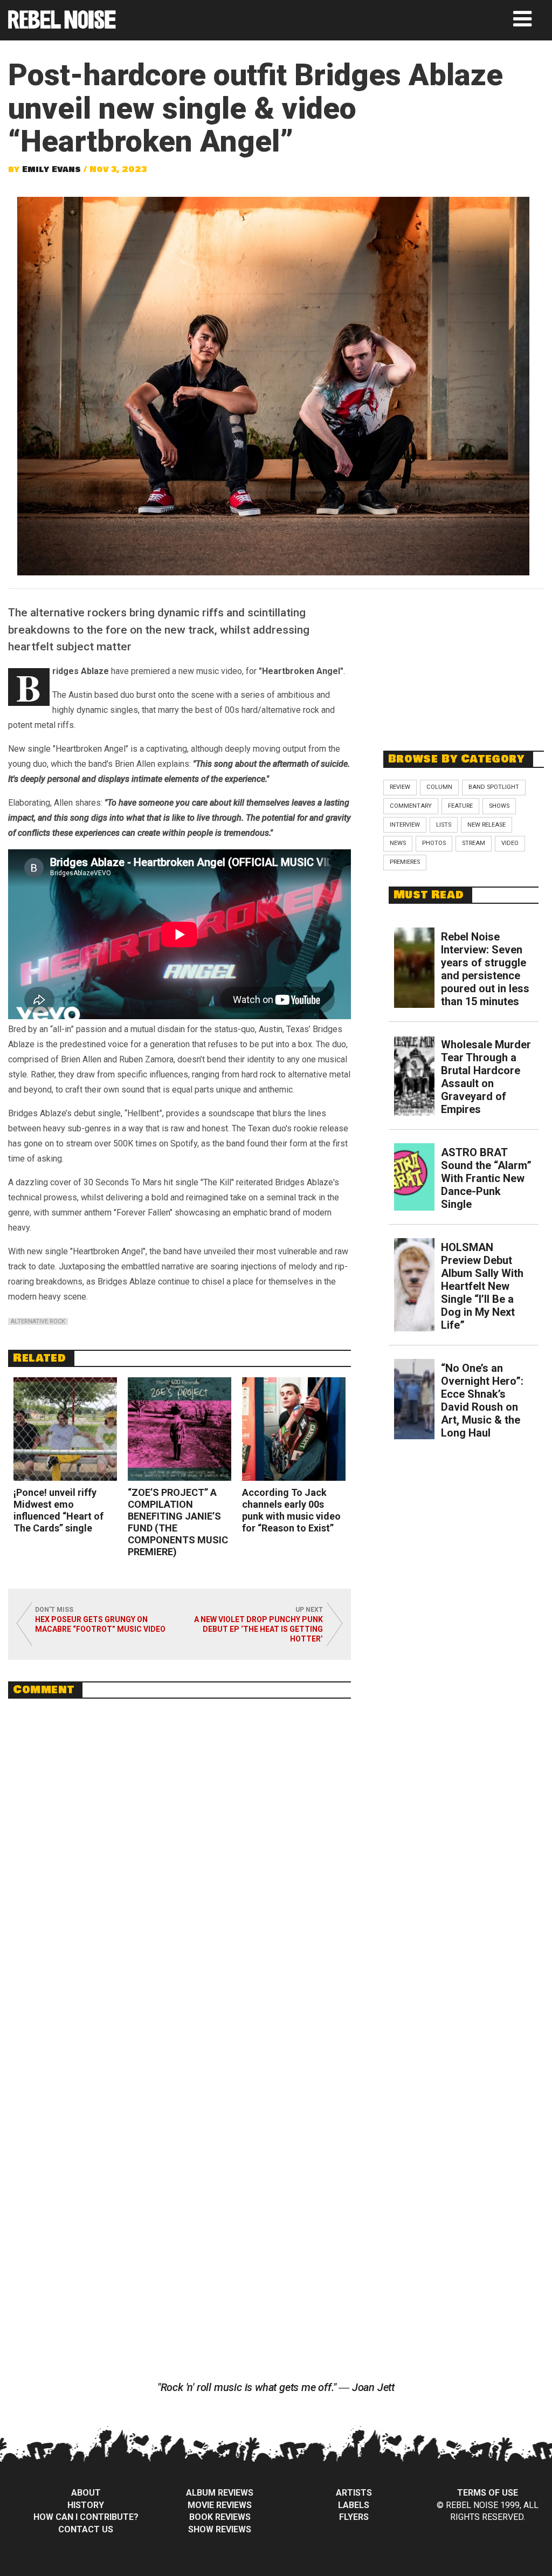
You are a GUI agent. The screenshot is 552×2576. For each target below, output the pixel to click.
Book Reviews (220, 2517)
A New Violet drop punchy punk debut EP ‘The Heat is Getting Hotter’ (258, 1629)
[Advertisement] (464, 664)
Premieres (405, 862)
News (398, 843)
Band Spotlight (494, 787)
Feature (460, 806)
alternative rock (38, 1321)
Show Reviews (220, 2529)
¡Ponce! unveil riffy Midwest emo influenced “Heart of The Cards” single (58, 1510)
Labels (354, 2505)
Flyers (354, 2517)
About (86, 2493)
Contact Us (86, 2529)
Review (400, 787)
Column (439, 787)
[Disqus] (180, 1854)
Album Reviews (220, 2493)
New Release (487, 825)
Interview (405, 825)
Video (510, 843)
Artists (354, 2493)
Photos (434, 843)
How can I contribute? (86, 2517)
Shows (499, 806)
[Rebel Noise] (62, 25)
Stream (474, 843)
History (86, 2505)
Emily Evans (51, 169)
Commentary (411, 806)
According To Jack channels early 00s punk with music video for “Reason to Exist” (291, 1510)
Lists (444, 825)
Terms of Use (488, 2493)
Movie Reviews (220, 2505)
